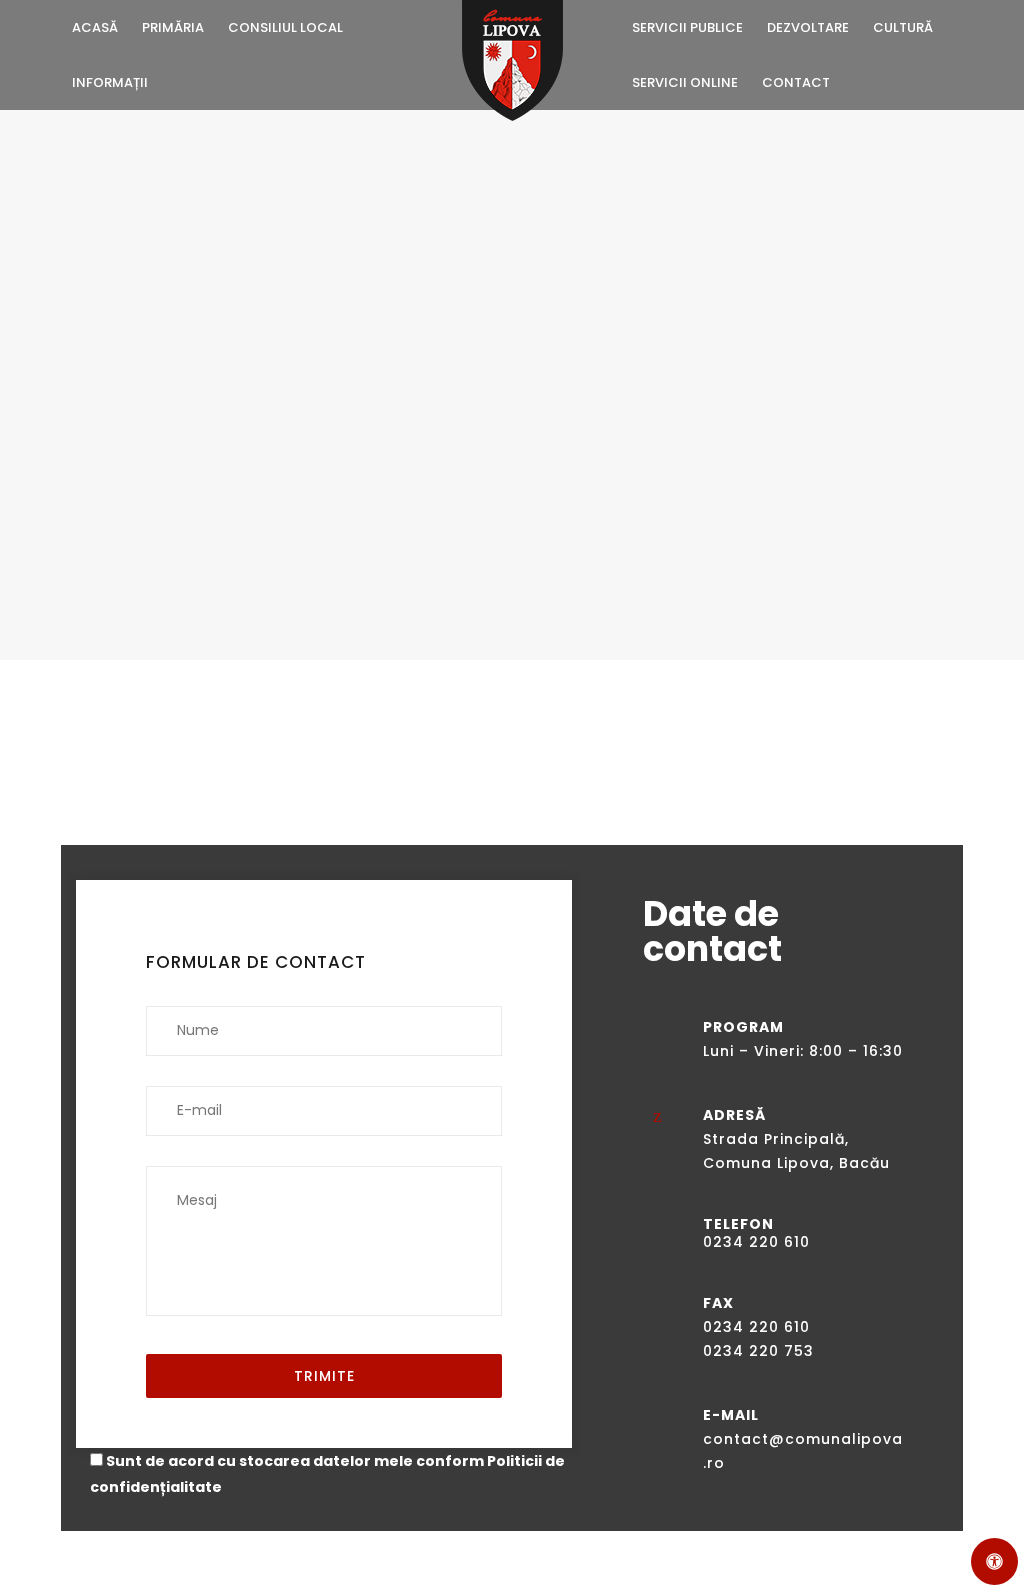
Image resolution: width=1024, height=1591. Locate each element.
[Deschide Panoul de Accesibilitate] (994, 1561)
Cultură (903, 27)
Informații (110, 82)
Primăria (173, 27)
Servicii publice (687, 27)
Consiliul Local (285, 27)
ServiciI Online (685, 82)
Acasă (95, 27)
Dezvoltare (808, 27)
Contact (796, 82)
